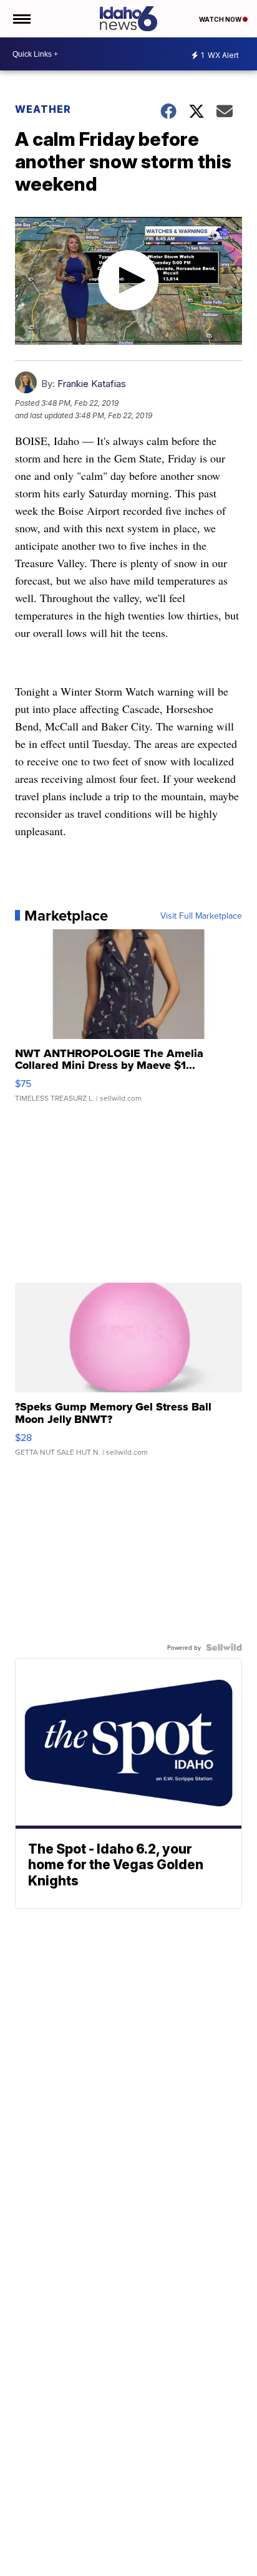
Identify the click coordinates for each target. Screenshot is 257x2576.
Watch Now (221, 19)
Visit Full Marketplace (201, 916)
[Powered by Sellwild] (224, 1647)
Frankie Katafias (92, 384)
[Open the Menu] (21, 19)
